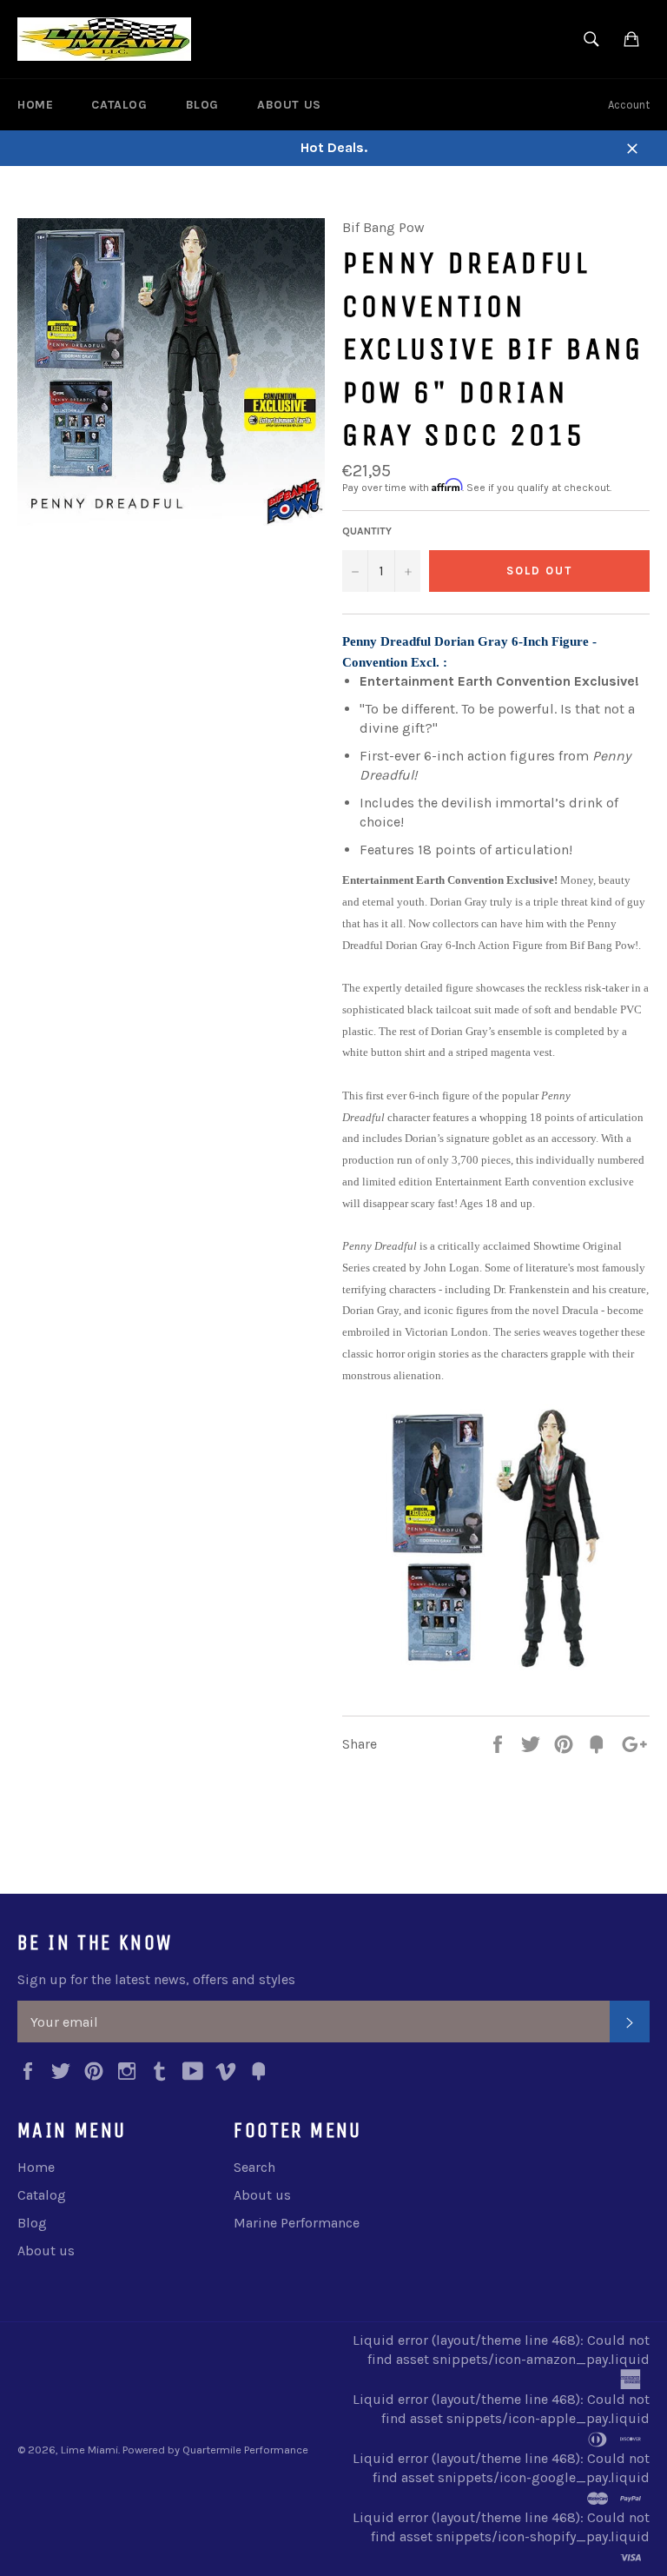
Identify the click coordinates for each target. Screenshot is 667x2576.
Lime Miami (89, 2450)
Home (35, 105)
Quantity (367, 531)
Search (254, 2167)
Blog (202, 105)
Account (629, 105)
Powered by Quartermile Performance (215, 2450)
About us (289, 105)
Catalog (119, 105)
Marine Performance (297, 2223)
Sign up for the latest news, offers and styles (156, 1979)
